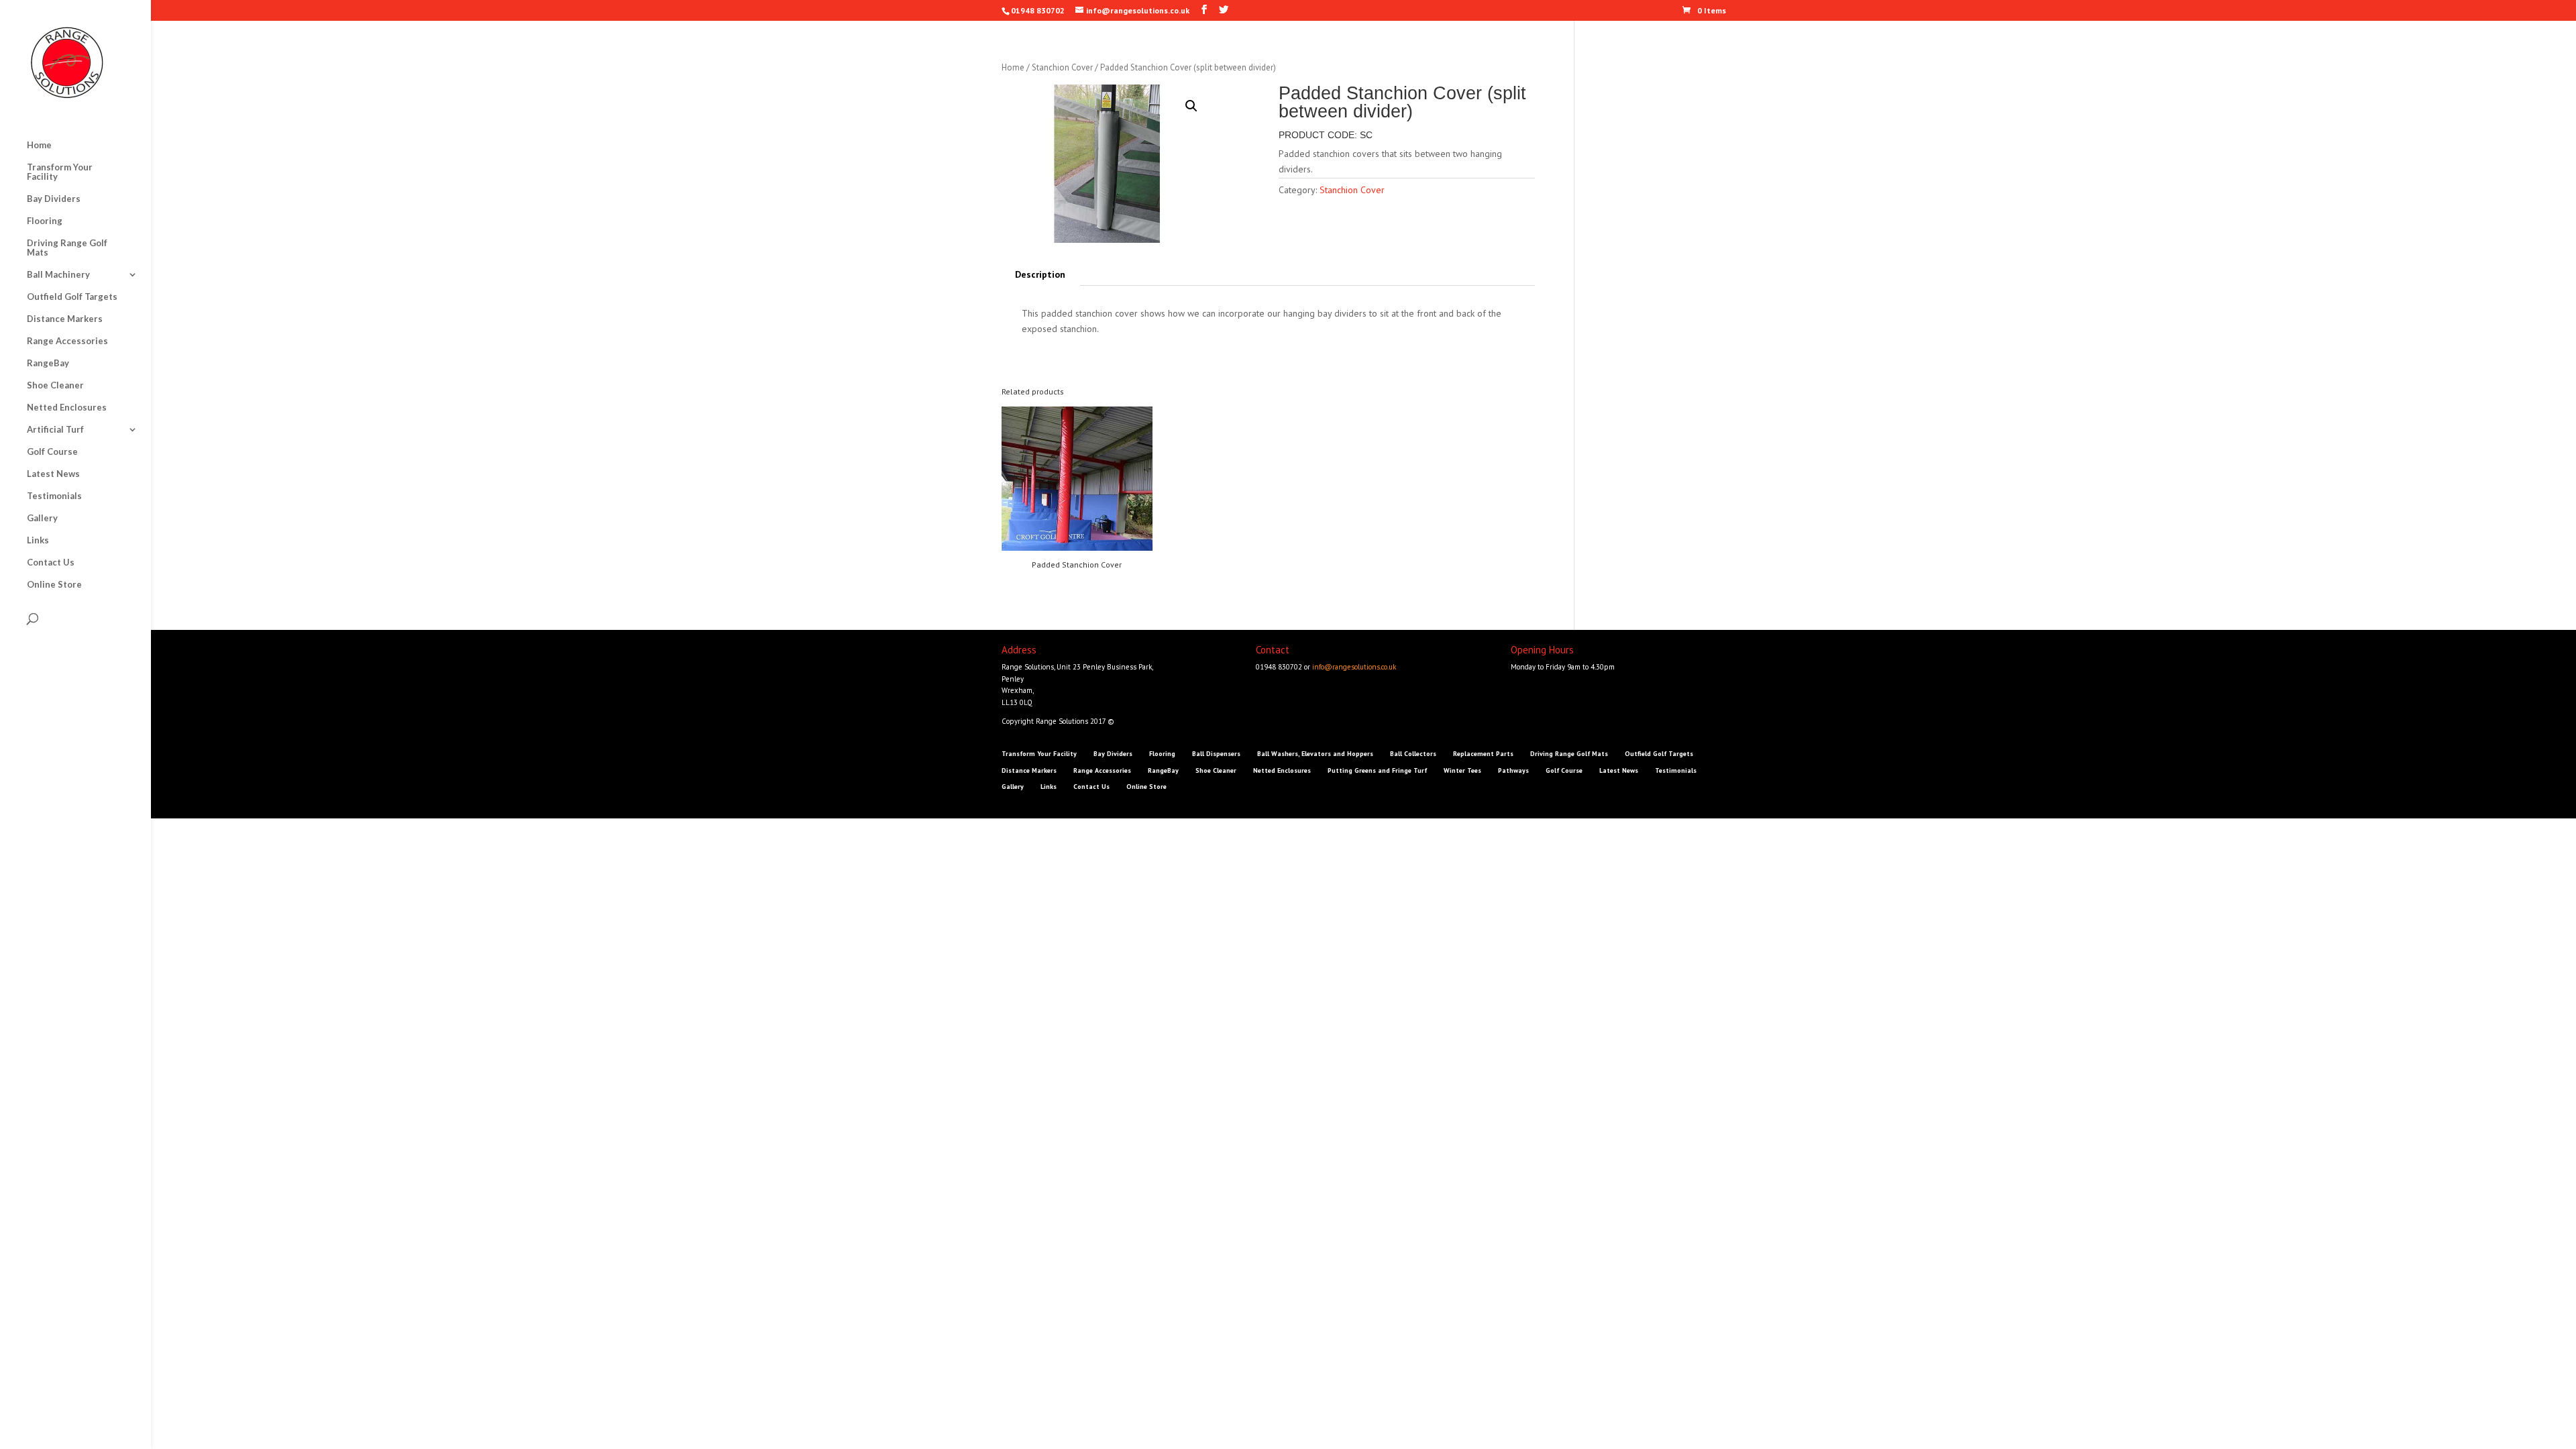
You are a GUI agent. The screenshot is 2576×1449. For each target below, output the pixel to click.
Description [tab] (1040, 274)
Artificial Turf (55, 430)
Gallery (42, 518)
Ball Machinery (58, 275)
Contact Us (51, 562)
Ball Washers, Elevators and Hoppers (1315, 754)
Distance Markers (65, 319)
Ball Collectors (1413, 754)
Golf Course (52, 452)
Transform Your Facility (60, 172)
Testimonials (54, 496)
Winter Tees (1462, 770)
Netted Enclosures (67, 408)
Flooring (45, 221)
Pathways (1513, 770)
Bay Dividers (54, 199)
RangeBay (48, 363)
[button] (1191, 106)
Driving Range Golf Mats (67, 248)
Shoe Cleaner (55, 385)
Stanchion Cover (1062, 67)
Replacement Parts (1483, 754)
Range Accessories (67, 341)
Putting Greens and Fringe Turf (1377, 770)
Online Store (54, 585)
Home (39, 145)
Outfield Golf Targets (72, 297)
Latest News (53, 474)
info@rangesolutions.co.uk (1354, 667)
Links (38, 540)
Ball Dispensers (1216, 754)
